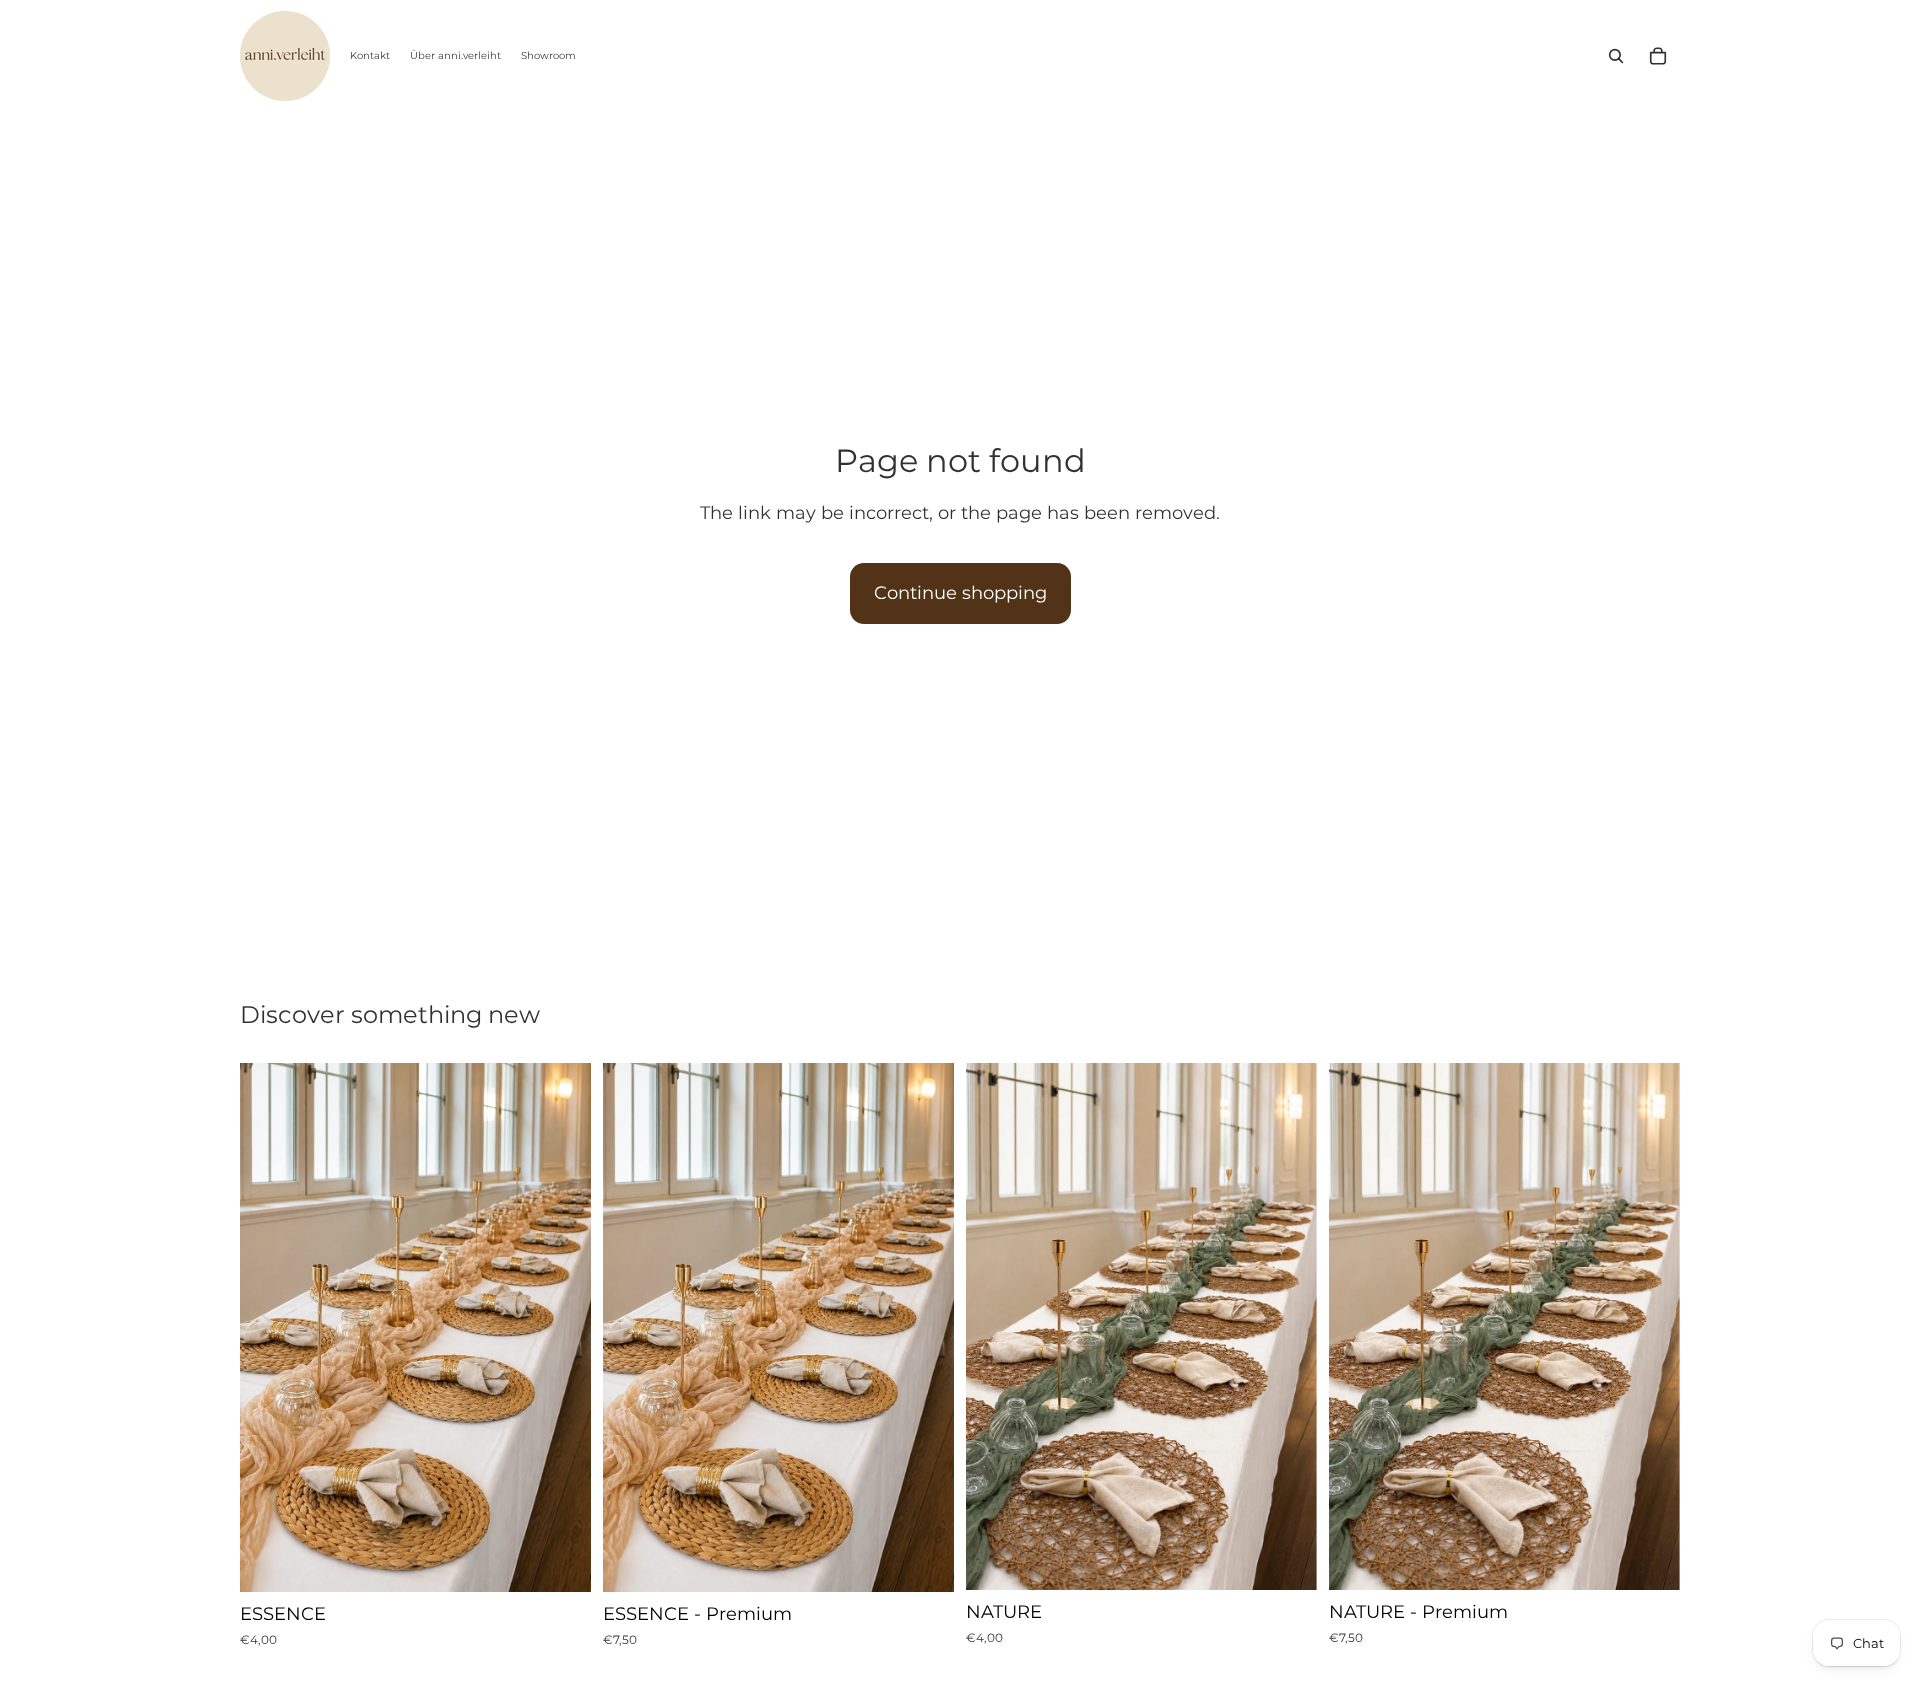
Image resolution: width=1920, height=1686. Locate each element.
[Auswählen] (560, 1561)
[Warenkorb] (1658, 56)
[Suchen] (1616, 56)
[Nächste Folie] (561, 1328)
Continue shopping (960, 593)
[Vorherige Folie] (270, 1328)
